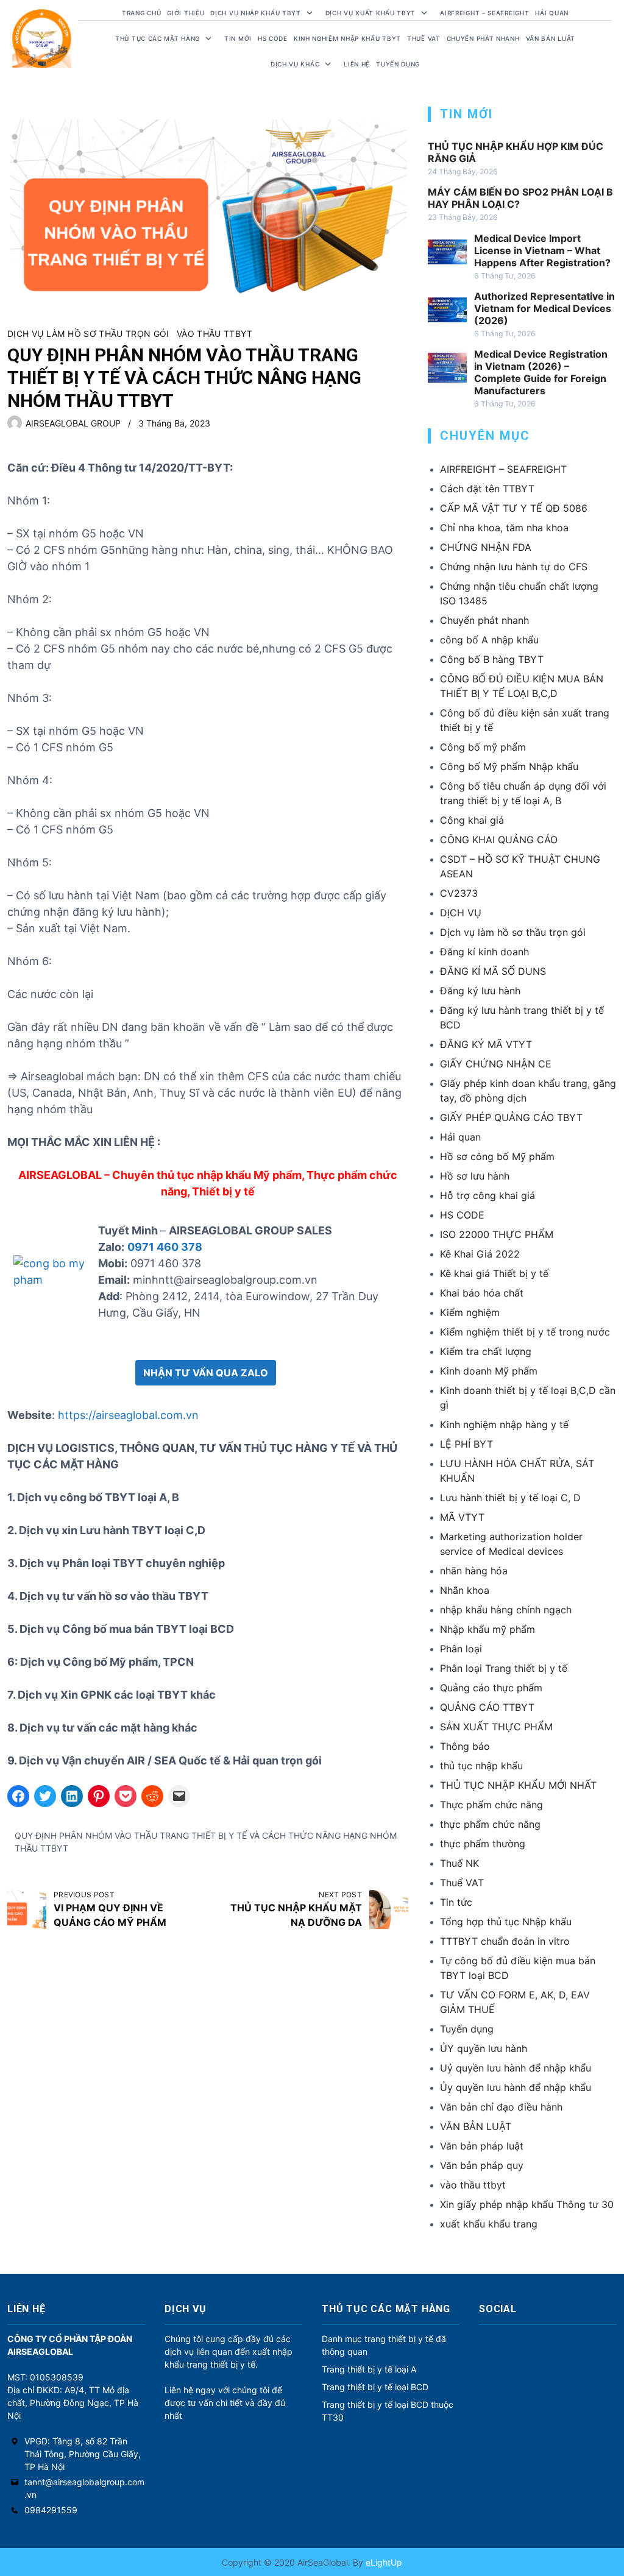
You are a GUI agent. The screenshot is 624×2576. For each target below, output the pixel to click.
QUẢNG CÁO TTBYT (487, 1707)
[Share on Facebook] (18, 1796)
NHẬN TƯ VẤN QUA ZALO (206, 1373)
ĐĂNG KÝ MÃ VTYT (486, 1044)
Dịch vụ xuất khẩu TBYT (370, 13)
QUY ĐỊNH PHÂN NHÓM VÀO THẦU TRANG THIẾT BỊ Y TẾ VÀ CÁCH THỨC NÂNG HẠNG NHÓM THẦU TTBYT (206, 1842)
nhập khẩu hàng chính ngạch (506, 1610)
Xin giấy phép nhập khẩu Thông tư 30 (527, 2204)
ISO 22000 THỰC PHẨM (497, 1234)
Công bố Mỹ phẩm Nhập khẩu (509, 766)
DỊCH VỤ (461, 913)
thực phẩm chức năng (490, 1824)
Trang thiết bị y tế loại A (369, 2369)
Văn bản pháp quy (482, 2165)
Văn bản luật (551, 38)
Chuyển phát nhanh (483, 38)
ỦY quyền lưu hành (484, 2048)
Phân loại (461, 1649)
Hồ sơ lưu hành (475, 1176)
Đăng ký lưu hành (480, 991)
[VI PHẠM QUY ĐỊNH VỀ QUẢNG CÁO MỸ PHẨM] (27, 1909)
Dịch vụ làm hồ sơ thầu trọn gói (88, 334)
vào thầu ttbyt (215, 334)
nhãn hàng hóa (474, 1571)
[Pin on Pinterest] (99, 1796)
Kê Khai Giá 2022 (480, 1254)
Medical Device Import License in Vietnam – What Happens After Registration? (542, 250)
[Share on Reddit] (152, 1796)
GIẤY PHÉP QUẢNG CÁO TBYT (511, 1117)
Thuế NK (459, 1863)
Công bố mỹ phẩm (483, 747)
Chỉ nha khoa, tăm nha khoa (504, 528)
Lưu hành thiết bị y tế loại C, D (510, 1498)
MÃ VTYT (462, 1517)
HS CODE (273, 38)
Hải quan (460, 1137)
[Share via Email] (179, 1796)
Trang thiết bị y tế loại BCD (375, 2387)
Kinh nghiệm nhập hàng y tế (504, 1424)
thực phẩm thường (483, 1844)
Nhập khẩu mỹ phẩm (487, 1629)
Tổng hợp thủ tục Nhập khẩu (506, 1922)
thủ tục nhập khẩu (481, 1766)
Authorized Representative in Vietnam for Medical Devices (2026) (544, 308)
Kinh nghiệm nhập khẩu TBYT (347, 38)
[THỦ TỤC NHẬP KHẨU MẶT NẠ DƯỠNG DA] (389, 1909)
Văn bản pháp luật (482, 2146)
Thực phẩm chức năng (491, 1805)
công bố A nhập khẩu (489, 640)
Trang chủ (141, 13)
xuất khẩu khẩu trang (489, 2224)
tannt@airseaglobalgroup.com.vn (84, 2488)
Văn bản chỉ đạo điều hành (501, 2107)
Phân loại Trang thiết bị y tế (504, 1668)
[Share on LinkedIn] (72, 1796)
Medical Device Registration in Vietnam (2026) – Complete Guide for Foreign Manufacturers (541, 372)
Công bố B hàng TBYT (492, 659)
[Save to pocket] (126, 1796)
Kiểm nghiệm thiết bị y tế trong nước (525, 1332)
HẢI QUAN (552, 13)
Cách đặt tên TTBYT (487, 489)
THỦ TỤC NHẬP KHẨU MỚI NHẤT (518, 1785)
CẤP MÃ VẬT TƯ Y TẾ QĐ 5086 (514, 508)
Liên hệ (357, 64)
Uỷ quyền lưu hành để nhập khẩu (516, 2068)
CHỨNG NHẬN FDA (486, 547)
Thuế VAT (424, 38)
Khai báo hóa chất (482, 1293)
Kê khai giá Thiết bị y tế (494, 1273)
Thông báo (465, 1746)
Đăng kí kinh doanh (484, 952)
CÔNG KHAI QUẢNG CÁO (499, 840)
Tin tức (456, 1902)
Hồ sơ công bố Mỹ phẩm (497, 1156)
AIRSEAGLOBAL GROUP (73, 423)
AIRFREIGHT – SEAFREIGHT (484, 13)
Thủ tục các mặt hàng (158, 38)
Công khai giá (472, 820)
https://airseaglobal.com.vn (128, 1415)
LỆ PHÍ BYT (466, 1444)
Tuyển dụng (398, 64)
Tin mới (238, 38)
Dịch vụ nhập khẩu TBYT (255, 13)
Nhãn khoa (465, 1590)
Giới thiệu (186, 13)
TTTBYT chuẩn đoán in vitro (505, 1941)
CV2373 (459, 893)
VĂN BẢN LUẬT (476, 2126)
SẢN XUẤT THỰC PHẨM (496, 1727)
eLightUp (383, 2562)
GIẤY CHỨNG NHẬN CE (496, 1064)
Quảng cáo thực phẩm (491, 1688)
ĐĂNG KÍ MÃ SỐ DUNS (493, 971)
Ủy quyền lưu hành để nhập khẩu (516, 2087)
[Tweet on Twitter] (45, 1796)
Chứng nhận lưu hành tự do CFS (514, 567)
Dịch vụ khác (295, 64)
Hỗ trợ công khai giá (487, 1195)
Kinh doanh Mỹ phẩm (489, 1371)
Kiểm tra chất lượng (486, 1351)
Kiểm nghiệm (470, 1312)
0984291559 (51, 2510)
